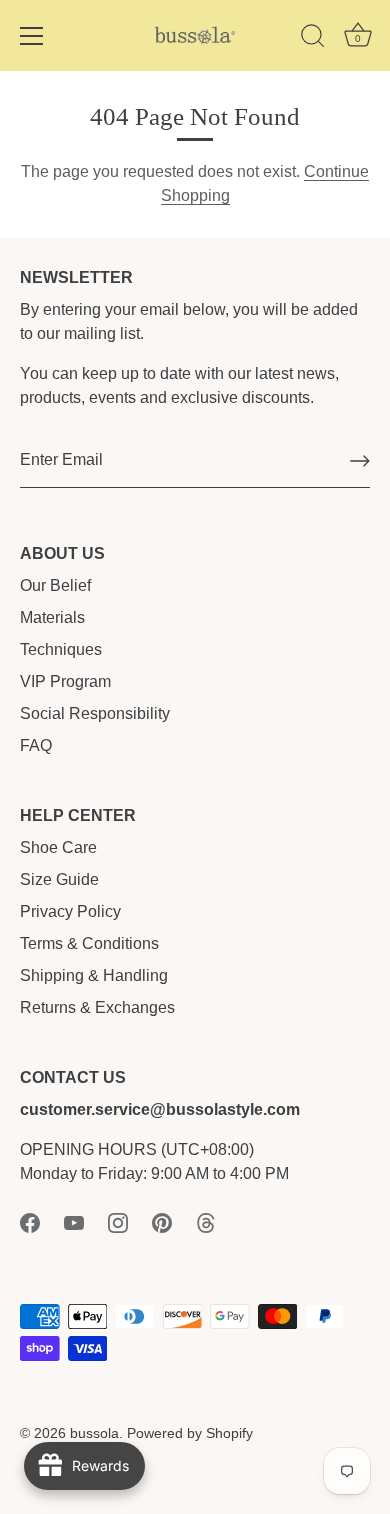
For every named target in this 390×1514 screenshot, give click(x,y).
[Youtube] (74, 1221)
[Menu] (32, 36)
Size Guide (59, 879)
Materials (52, 617)
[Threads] (206, 1221)
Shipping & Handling (94, 975)
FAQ (36, 745)
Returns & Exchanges (97, 1007)
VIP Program (65, 681)
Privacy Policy (70, 911)
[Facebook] (30, 1221)
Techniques (61, 649)
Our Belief (55, 585)
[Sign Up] (360, 461)
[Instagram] (118, 1221)
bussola (94, 1433)
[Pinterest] (162, 1221)
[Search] (313, 39)
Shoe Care (58, 847)
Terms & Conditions (89, 943)
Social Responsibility (95, 713)
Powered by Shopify (190, 1433)
